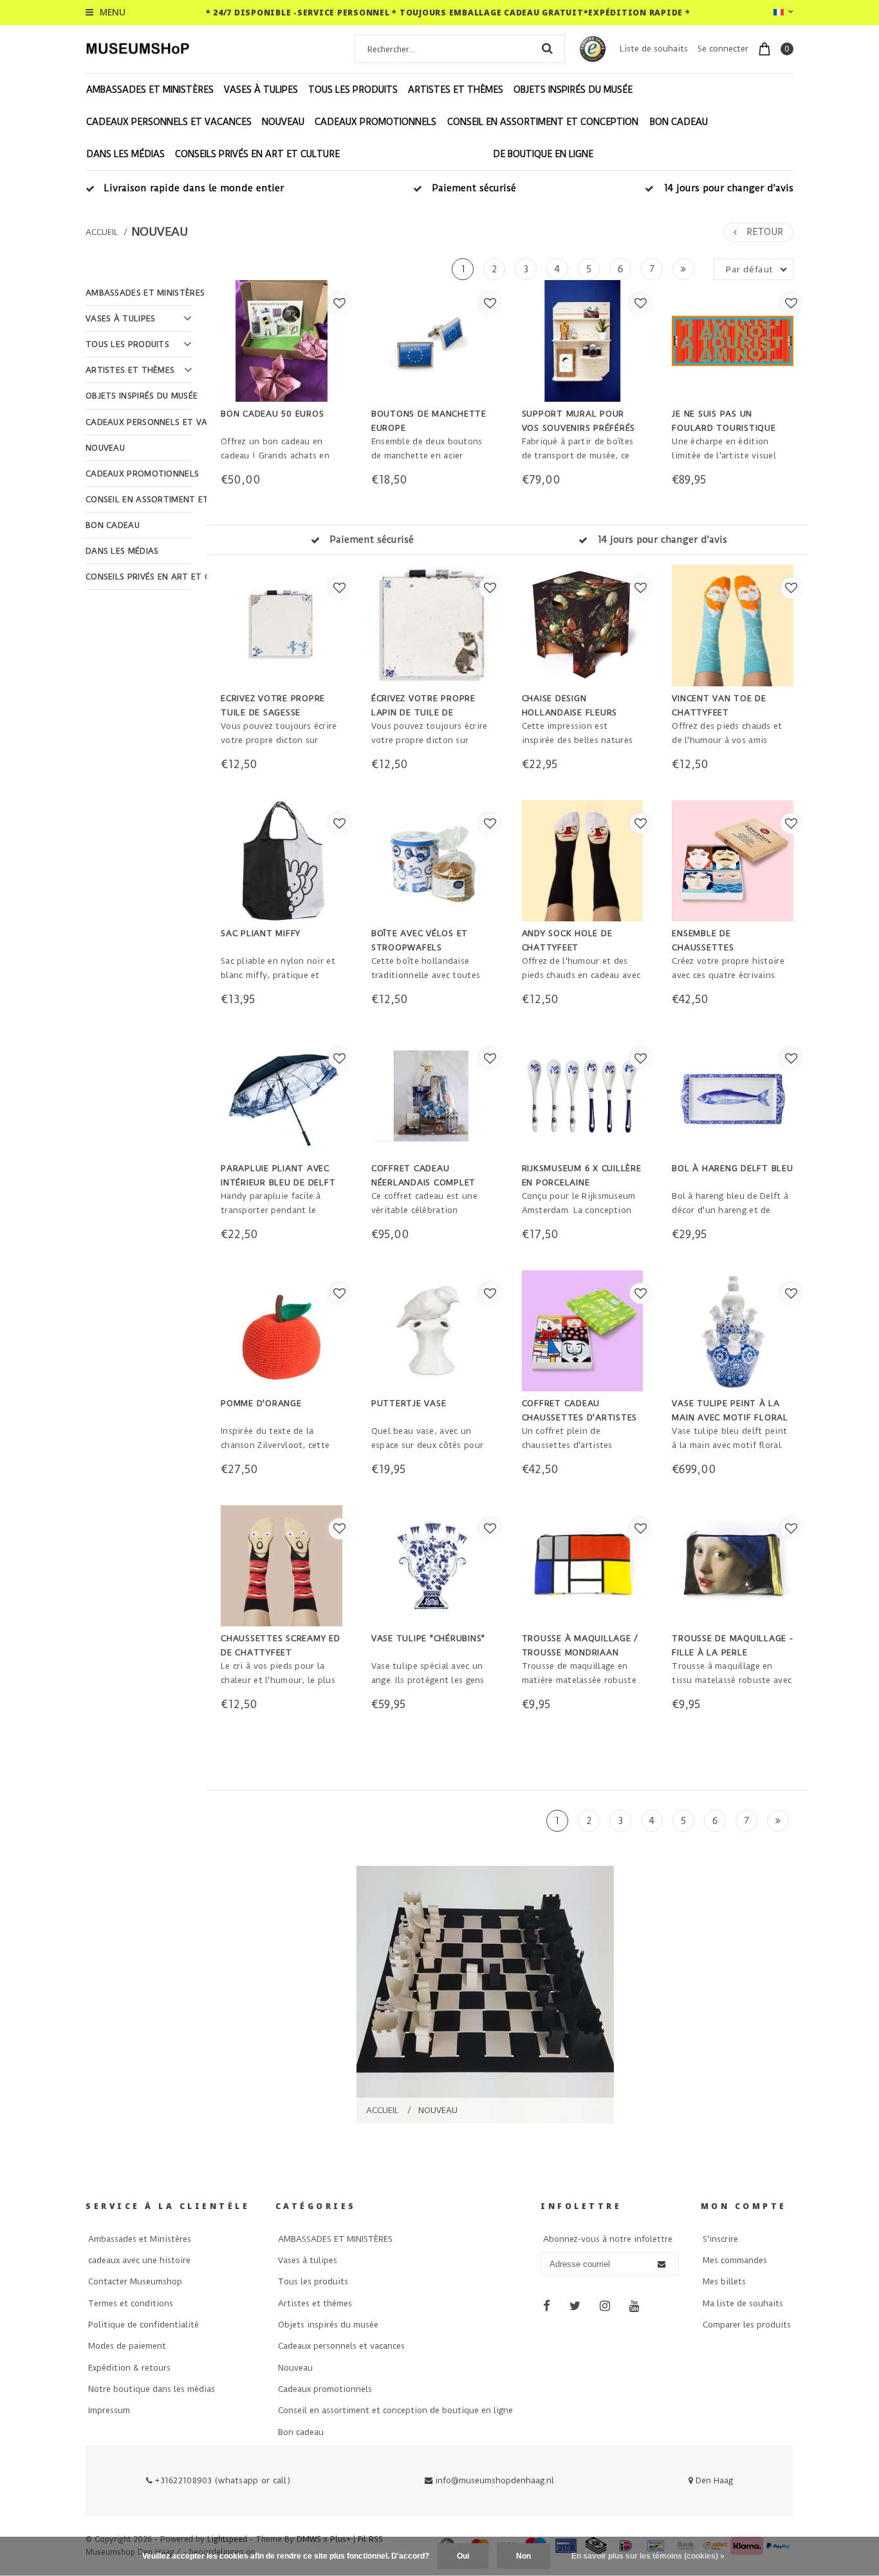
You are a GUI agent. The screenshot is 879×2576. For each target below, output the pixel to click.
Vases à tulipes (261, 89)
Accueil (102, 232)
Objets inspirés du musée (573, 89)
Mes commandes (735, 2260)
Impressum (109, 2410)
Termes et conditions (131, 2303)
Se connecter (723, 49)
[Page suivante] (683, 269)
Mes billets (724, 2281)
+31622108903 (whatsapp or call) (221, 2480)
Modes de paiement (127, 2346)
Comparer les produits (747, 2325)
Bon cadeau (679, 122)
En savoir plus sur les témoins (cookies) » (648, 2556)
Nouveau (283, 122)
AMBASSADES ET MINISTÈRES (150, 89)
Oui (463, 2556)
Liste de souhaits (654, 49)
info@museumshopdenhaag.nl (495, 2480)
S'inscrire (720, 2239)
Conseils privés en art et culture (257, 154)
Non (523, 2556)
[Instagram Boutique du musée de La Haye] (605, 2306)
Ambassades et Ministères (140, 2239)
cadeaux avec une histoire (139, 2260)
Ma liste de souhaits (743, 2303)
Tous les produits (353, 89)
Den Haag (713, 2480)
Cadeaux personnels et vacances (169, 122)
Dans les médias (125, 154)
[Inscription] (661, 2264)
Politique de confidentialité (143, 2325)
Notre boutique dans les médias (152, 2389)
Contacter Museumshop (135, 2281)
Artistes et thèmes (456, 89)
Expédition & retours (129, 2368)
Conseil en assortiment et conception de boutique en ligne (543, 138)
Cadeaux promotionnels (375, 122)
